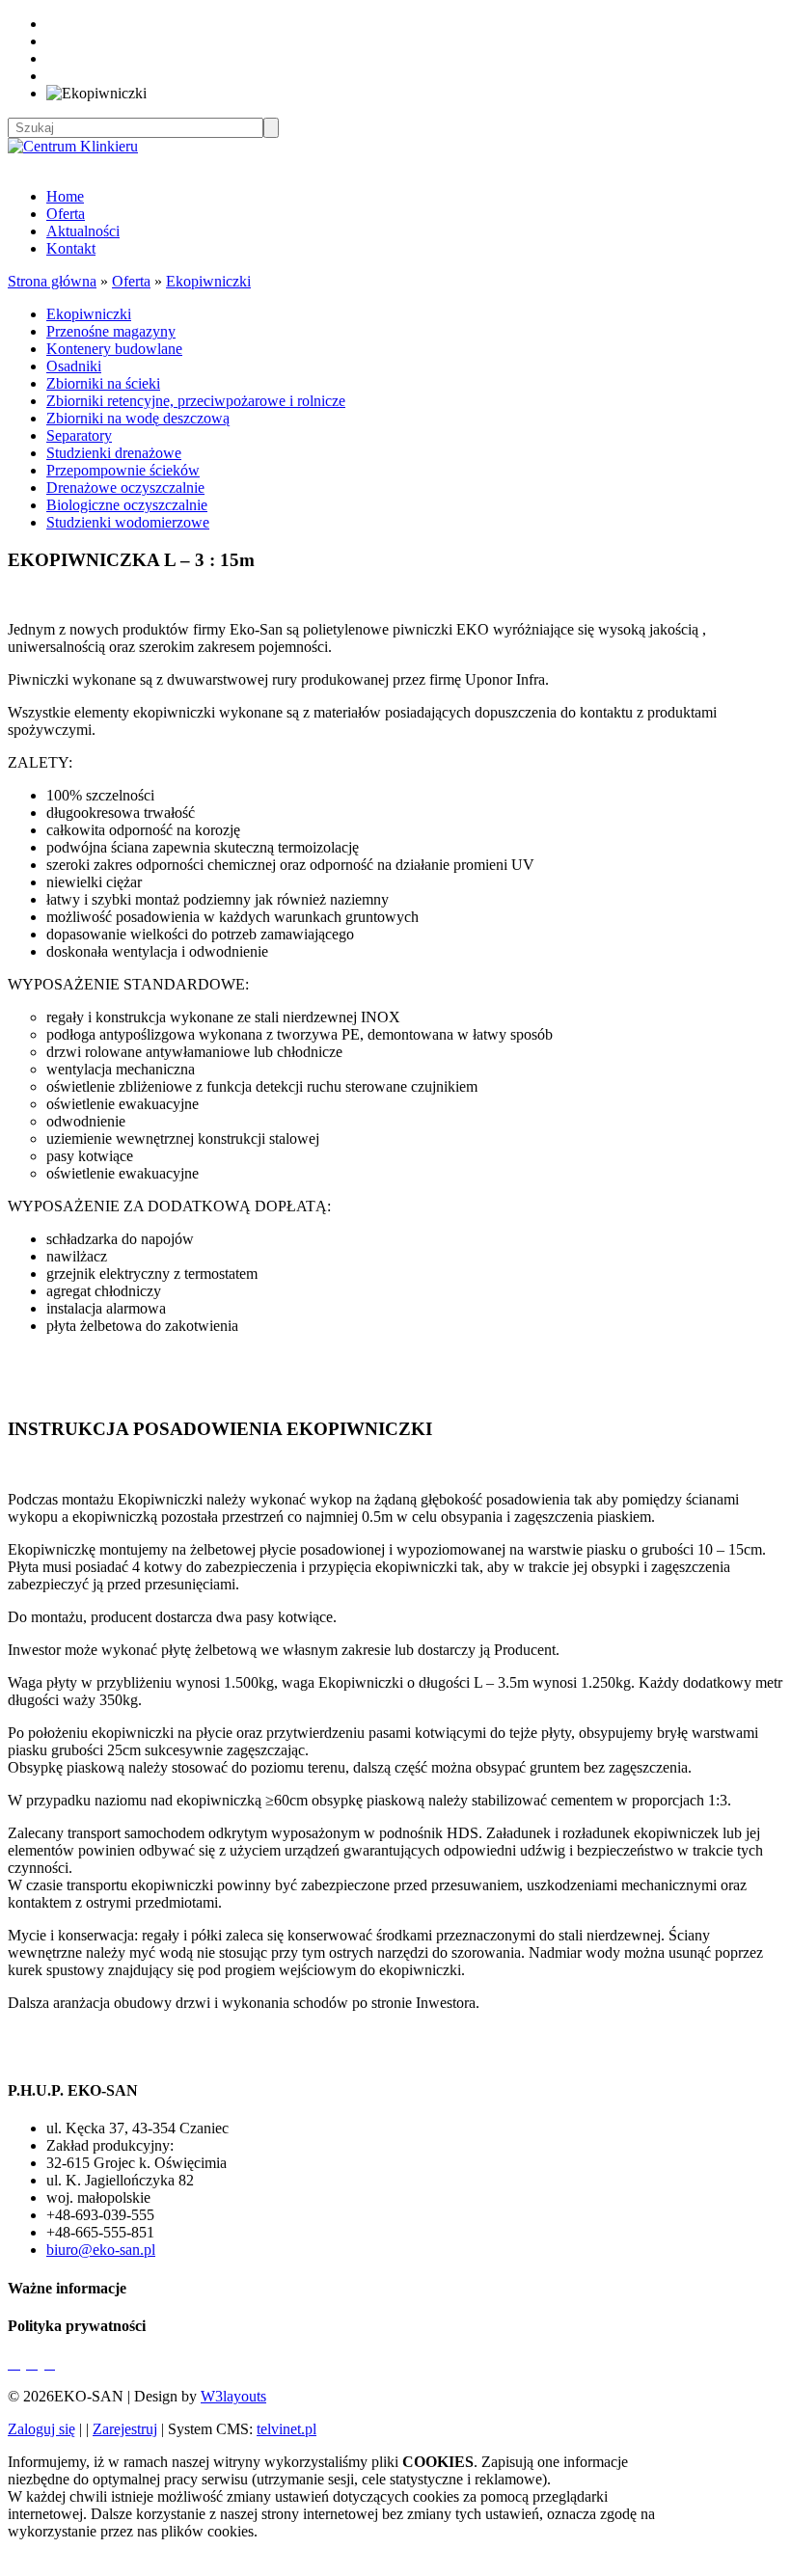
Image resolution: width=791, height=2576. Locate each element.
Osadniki (74, 366)
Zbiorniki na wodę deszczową (138, 418)
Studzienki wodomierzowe (128, 522)
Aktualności (83, 231)
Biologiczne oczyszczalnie (127, 505)
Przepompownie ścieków (123, 470)
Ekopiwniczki (208, 281)
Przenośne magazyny (111, 331)
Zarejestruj (125, 2429)
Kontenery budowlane (114, 349)
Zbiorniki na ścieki (103, 383)
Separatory (79, 435)
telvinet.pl (286, 2429)
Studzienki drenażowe (114, 453)
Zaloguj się (41, 2429)
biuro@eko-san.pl (101, 2250)
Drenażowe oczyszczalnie (125, 488)
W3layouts (233, 2396)
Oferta (66, 214)
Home (65, 196)
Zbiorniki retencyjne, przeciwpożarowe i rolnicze (196, 401)
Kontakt (71, 248)
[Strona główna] (73, 146)
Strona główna (52, 281)
